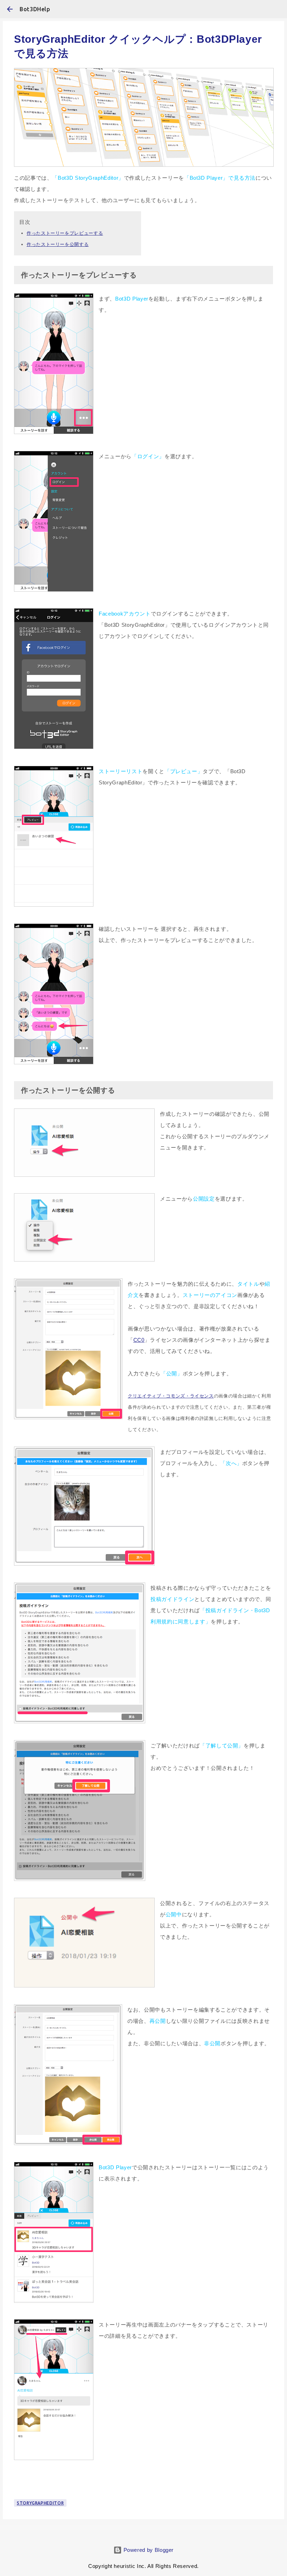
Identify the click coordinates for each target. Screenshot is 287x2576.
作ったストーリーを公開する (58, 244)
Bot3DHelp (35, 9)
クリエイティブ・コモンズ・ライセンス (171, 1396)
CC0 (139, 1340)
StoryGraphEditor (40, 2503)
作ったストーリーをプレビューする (65, 233)
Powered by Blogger (148, 2550)
